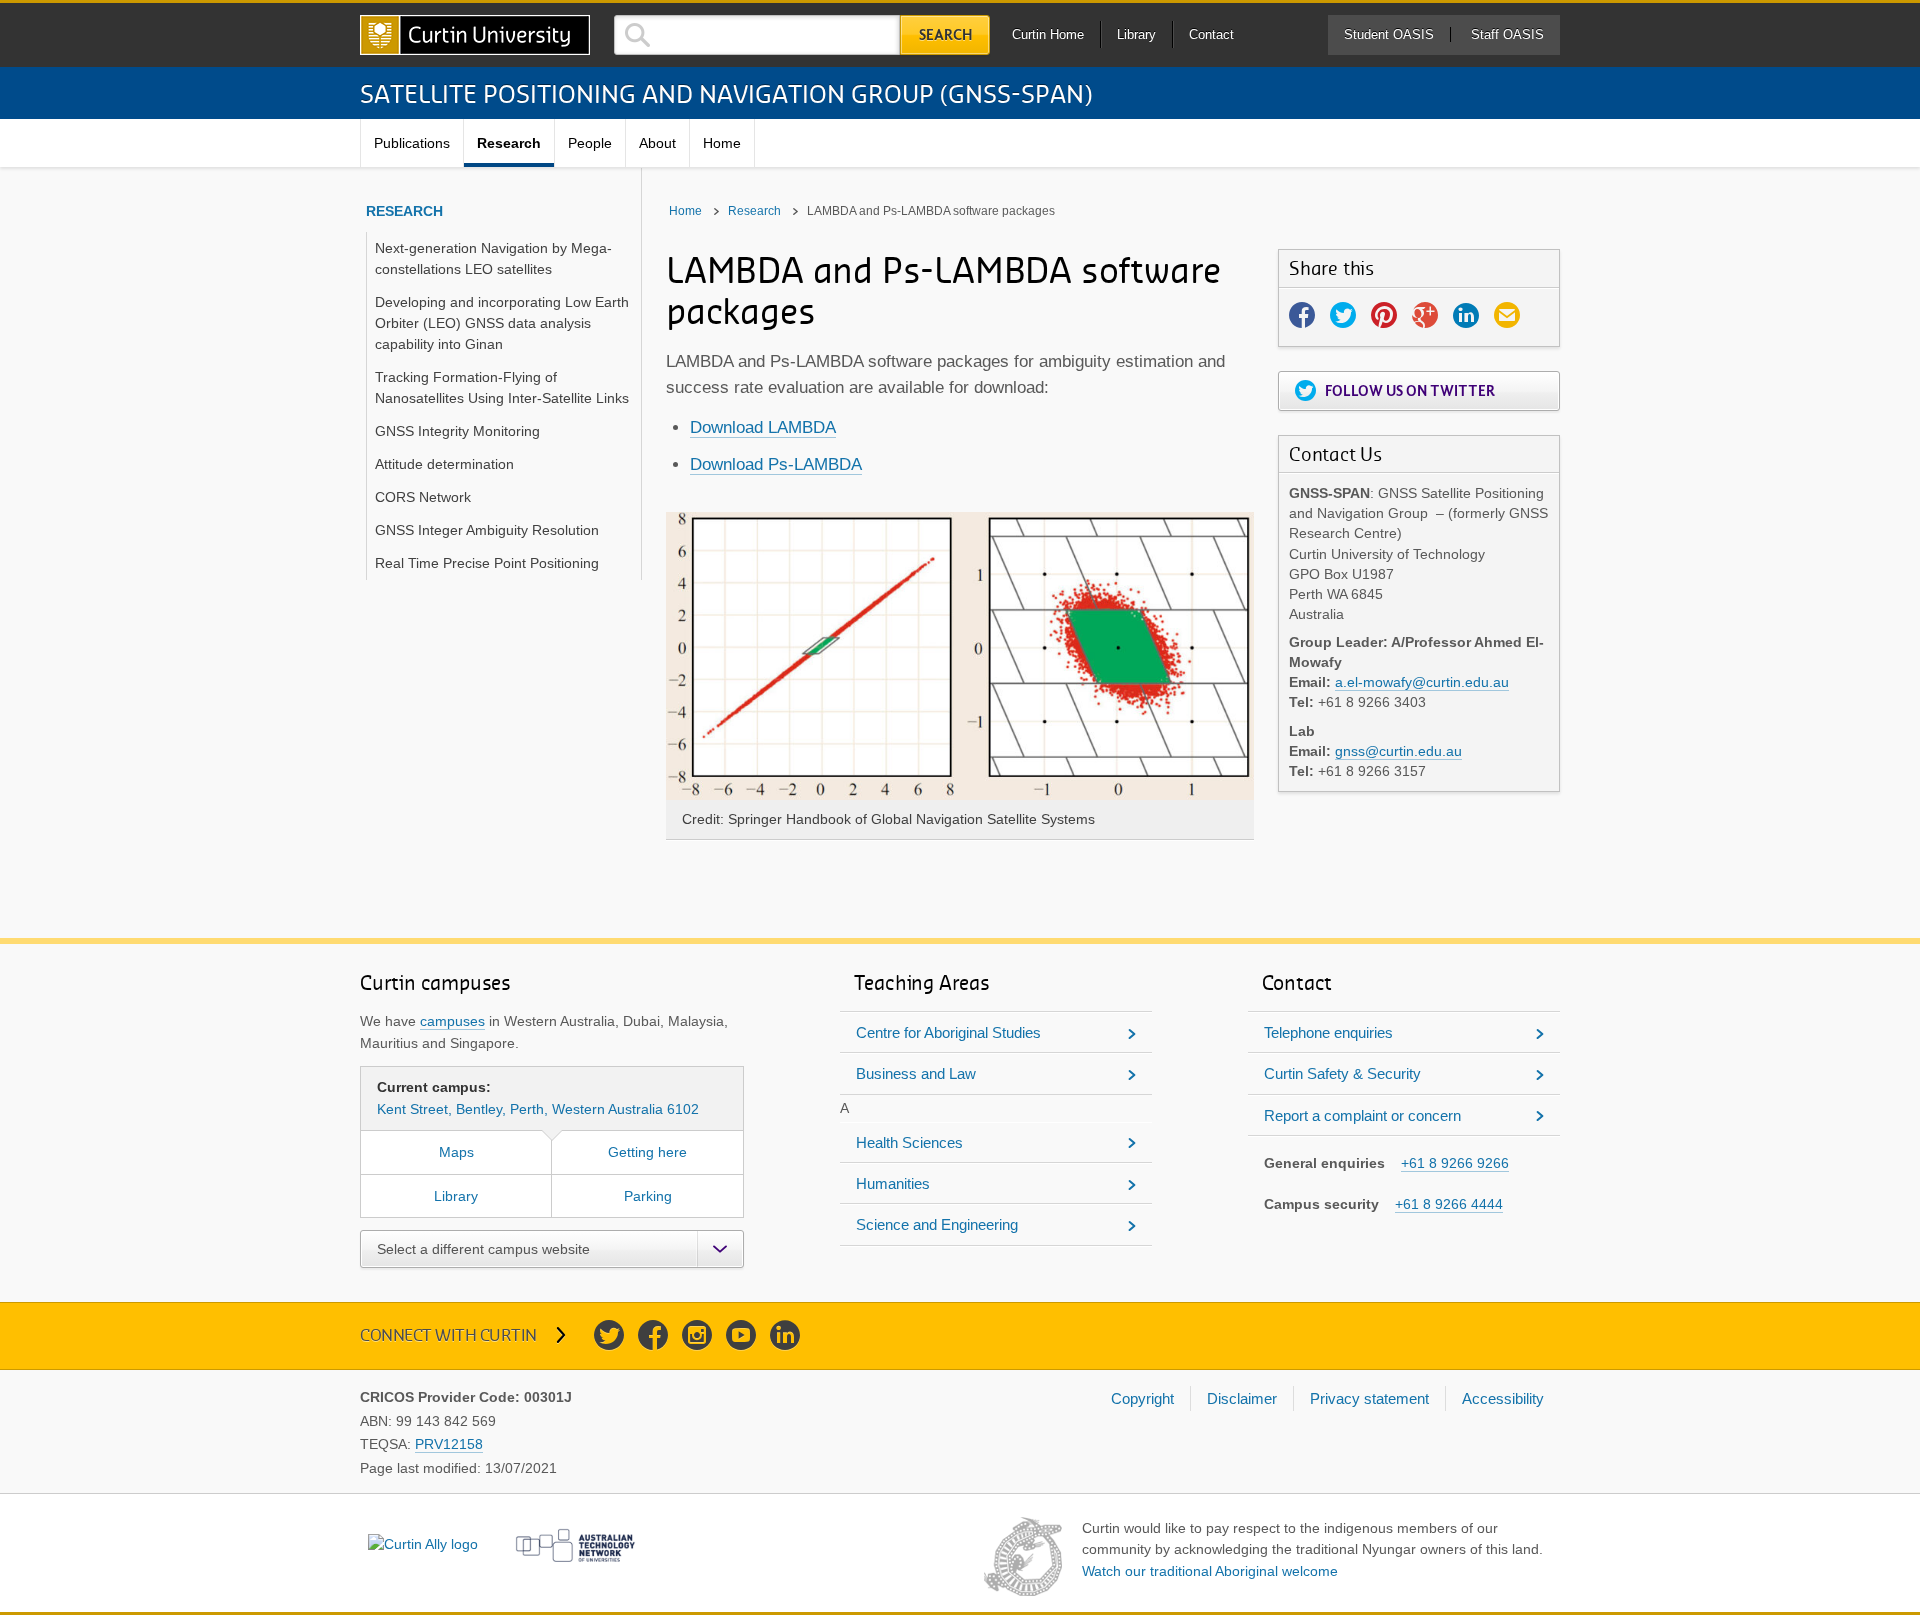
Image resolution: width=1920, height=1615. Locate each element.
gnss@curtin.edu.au (1398, 751)
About (657, 143)
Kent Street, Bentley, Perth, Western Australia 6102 (538, 1097)
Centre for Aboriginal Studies (948, 1032)
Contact (1211, 34)
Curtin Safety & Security (1342, 1073)
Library (1136, 34)
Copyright (1142, 1398)
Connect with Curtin (448, 1334)
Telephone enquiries (1328, 1032)
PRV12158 (449, 1444)
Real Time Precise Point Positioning (487, 563)
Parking (648, 1196)
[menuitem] (412, 143)
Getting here (647, 1152)
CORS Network (423, 497)
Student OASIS (1389, 34)
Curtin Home (1048, 34)
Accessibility (1503, 1398)
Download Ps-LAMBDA (776, 464)
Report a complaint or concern (1362, 1115)
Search (945, 35)
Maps (456, 1152)
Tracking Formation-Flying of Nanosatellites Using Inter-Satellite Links (502, 387)
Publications (412, 143)
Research (509, 143)
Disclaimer (1242, 1398)
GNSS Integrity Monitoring (457, 431)
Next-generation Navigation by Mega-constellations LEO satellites (493, 258)
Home (722, 143)
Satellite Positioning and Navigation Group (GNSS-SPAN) (726, 93)
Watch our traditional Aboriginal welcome (1210, 1571)
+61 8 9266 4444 (1449, 1204)
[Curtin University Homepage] (475, 35)
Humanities (893, 1183)
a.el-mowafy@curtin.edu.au (1422, 682)
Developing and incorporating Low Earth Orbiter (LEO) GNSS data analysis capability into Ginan (502, 323)
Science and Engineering (937, 1224)
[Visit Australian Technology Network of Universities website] (576, 1545)
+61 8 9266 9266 (1455, 1163)
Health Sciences (909, 1142)
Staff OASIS (1507, 34)
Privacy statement (1369, 1398)
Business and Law (916, 1073)
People (590, 143)
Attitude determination (444, 464)
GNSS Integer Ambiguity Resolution (487, 530)
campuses (452, 1021)
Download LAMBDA (763, 427)
